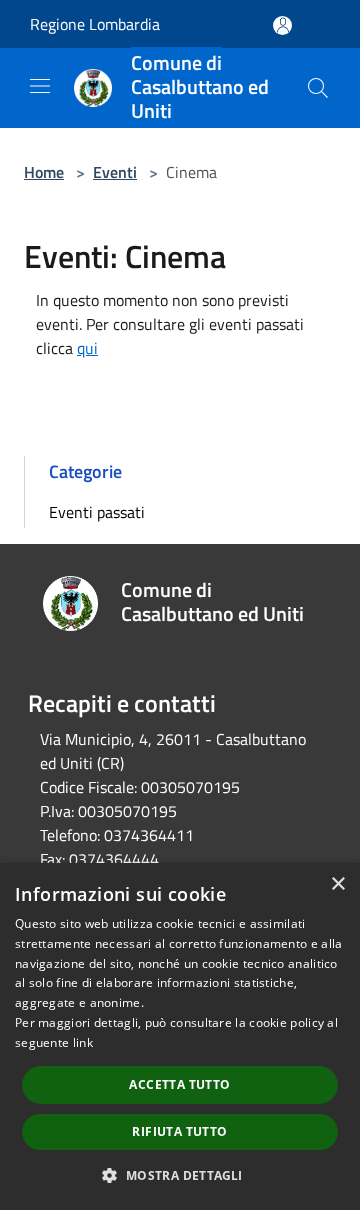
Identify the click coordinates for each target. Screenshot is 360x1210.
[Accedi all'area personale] (282, 25)
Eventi (115, 172)
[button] (179, 1175)
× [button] (337, 884)
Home (44, 172)
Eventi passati (97, 512)
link (83, 1042)
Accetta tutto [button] (179, 1084)
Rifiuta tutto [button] (179, 1131)
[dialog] (180, 1036)
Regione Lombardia (95, 24)
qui (87, 348)
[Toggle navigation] (40, 86)
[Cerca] (318, 88)
